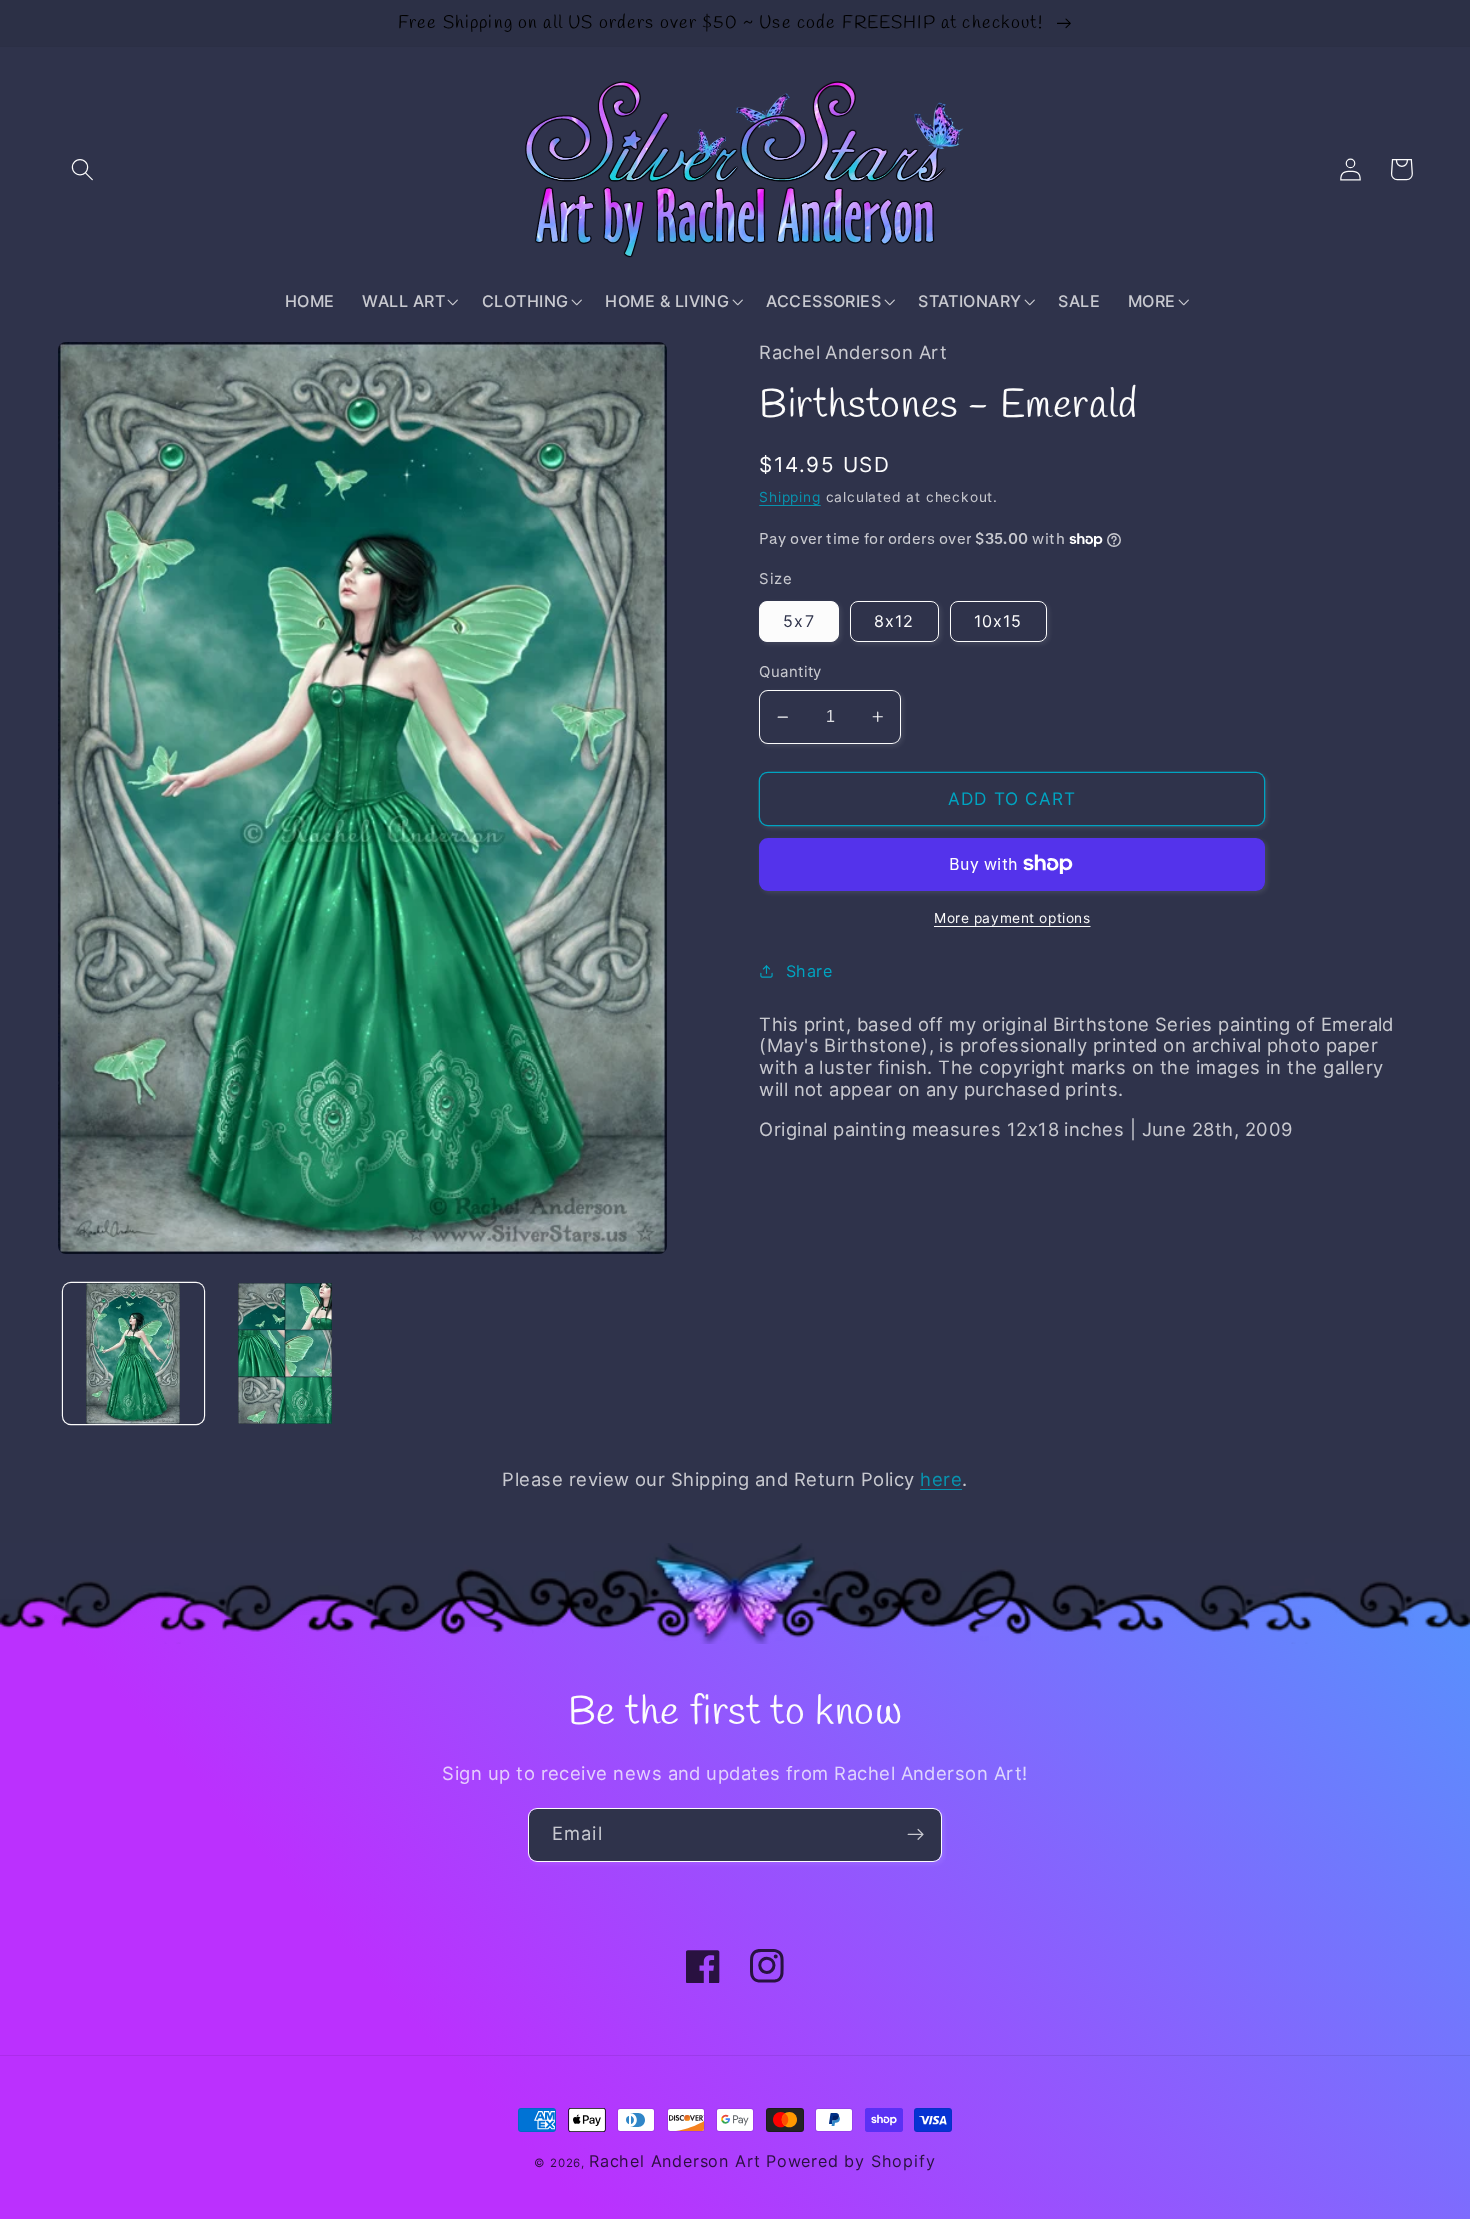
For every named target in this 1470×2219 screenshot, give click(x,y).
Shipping (789, 497)
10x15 (998, 621)
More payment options (1012, 918)
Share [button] (809, 971)
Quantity (790, 672)
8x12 (894, 621)
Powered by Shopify (851, 2161)
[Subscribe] (915, 1835)
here (941, 1479)
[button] (83, 169)
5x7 (798, 621)
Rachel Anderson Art (675, 2161)
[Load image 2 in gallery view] (285, 1353)
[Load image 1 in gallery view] (133, 1353)
